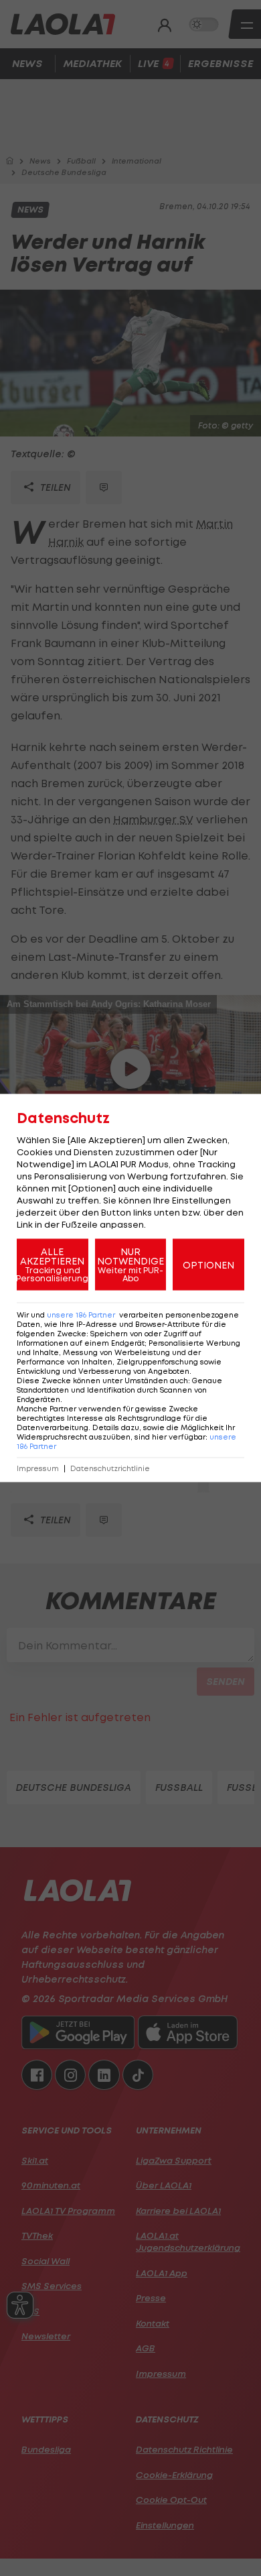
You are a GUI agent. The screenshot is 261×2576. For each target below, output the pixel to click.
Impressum (38, 1469)
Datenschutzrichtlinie (110, 1469)
